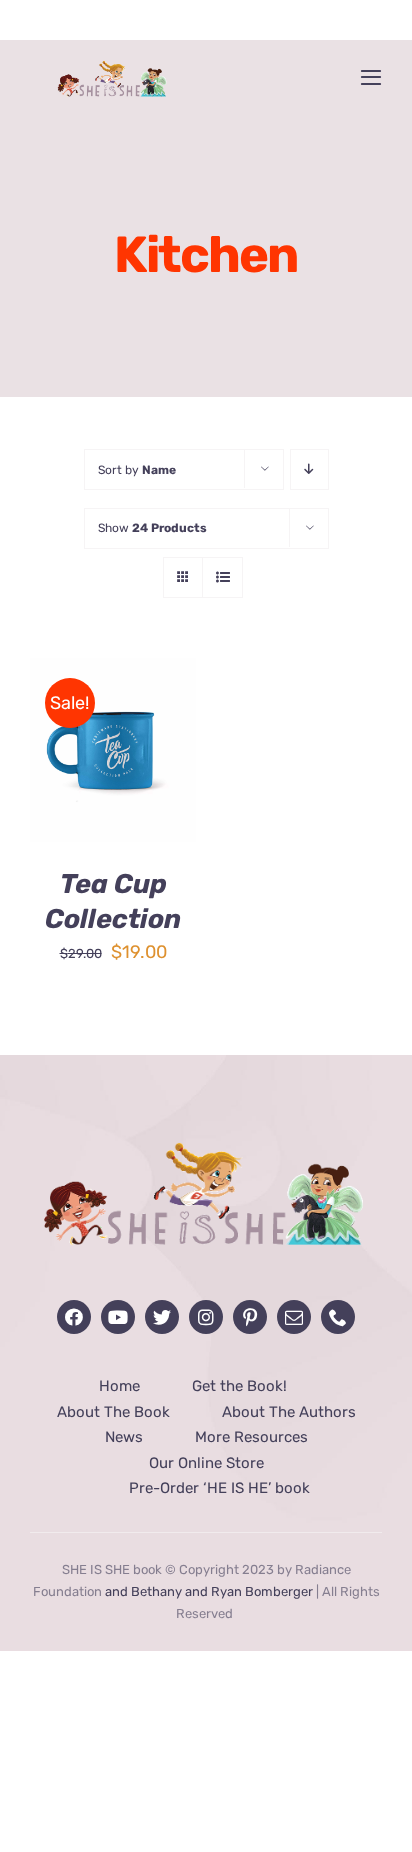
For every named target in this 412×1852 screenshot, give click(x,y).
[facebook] (74, 1317)
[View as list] (222, 577)
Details (79, 788)
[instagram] (206, 1317)
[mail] (294, 1317)
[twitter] (162, 1317)
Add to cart (112, 742)
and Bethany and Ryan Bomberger (209, 1591)
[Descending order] (309, 469)
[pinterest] (250, 1317)
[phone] (338, 1317)
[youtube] (118, 1317)
